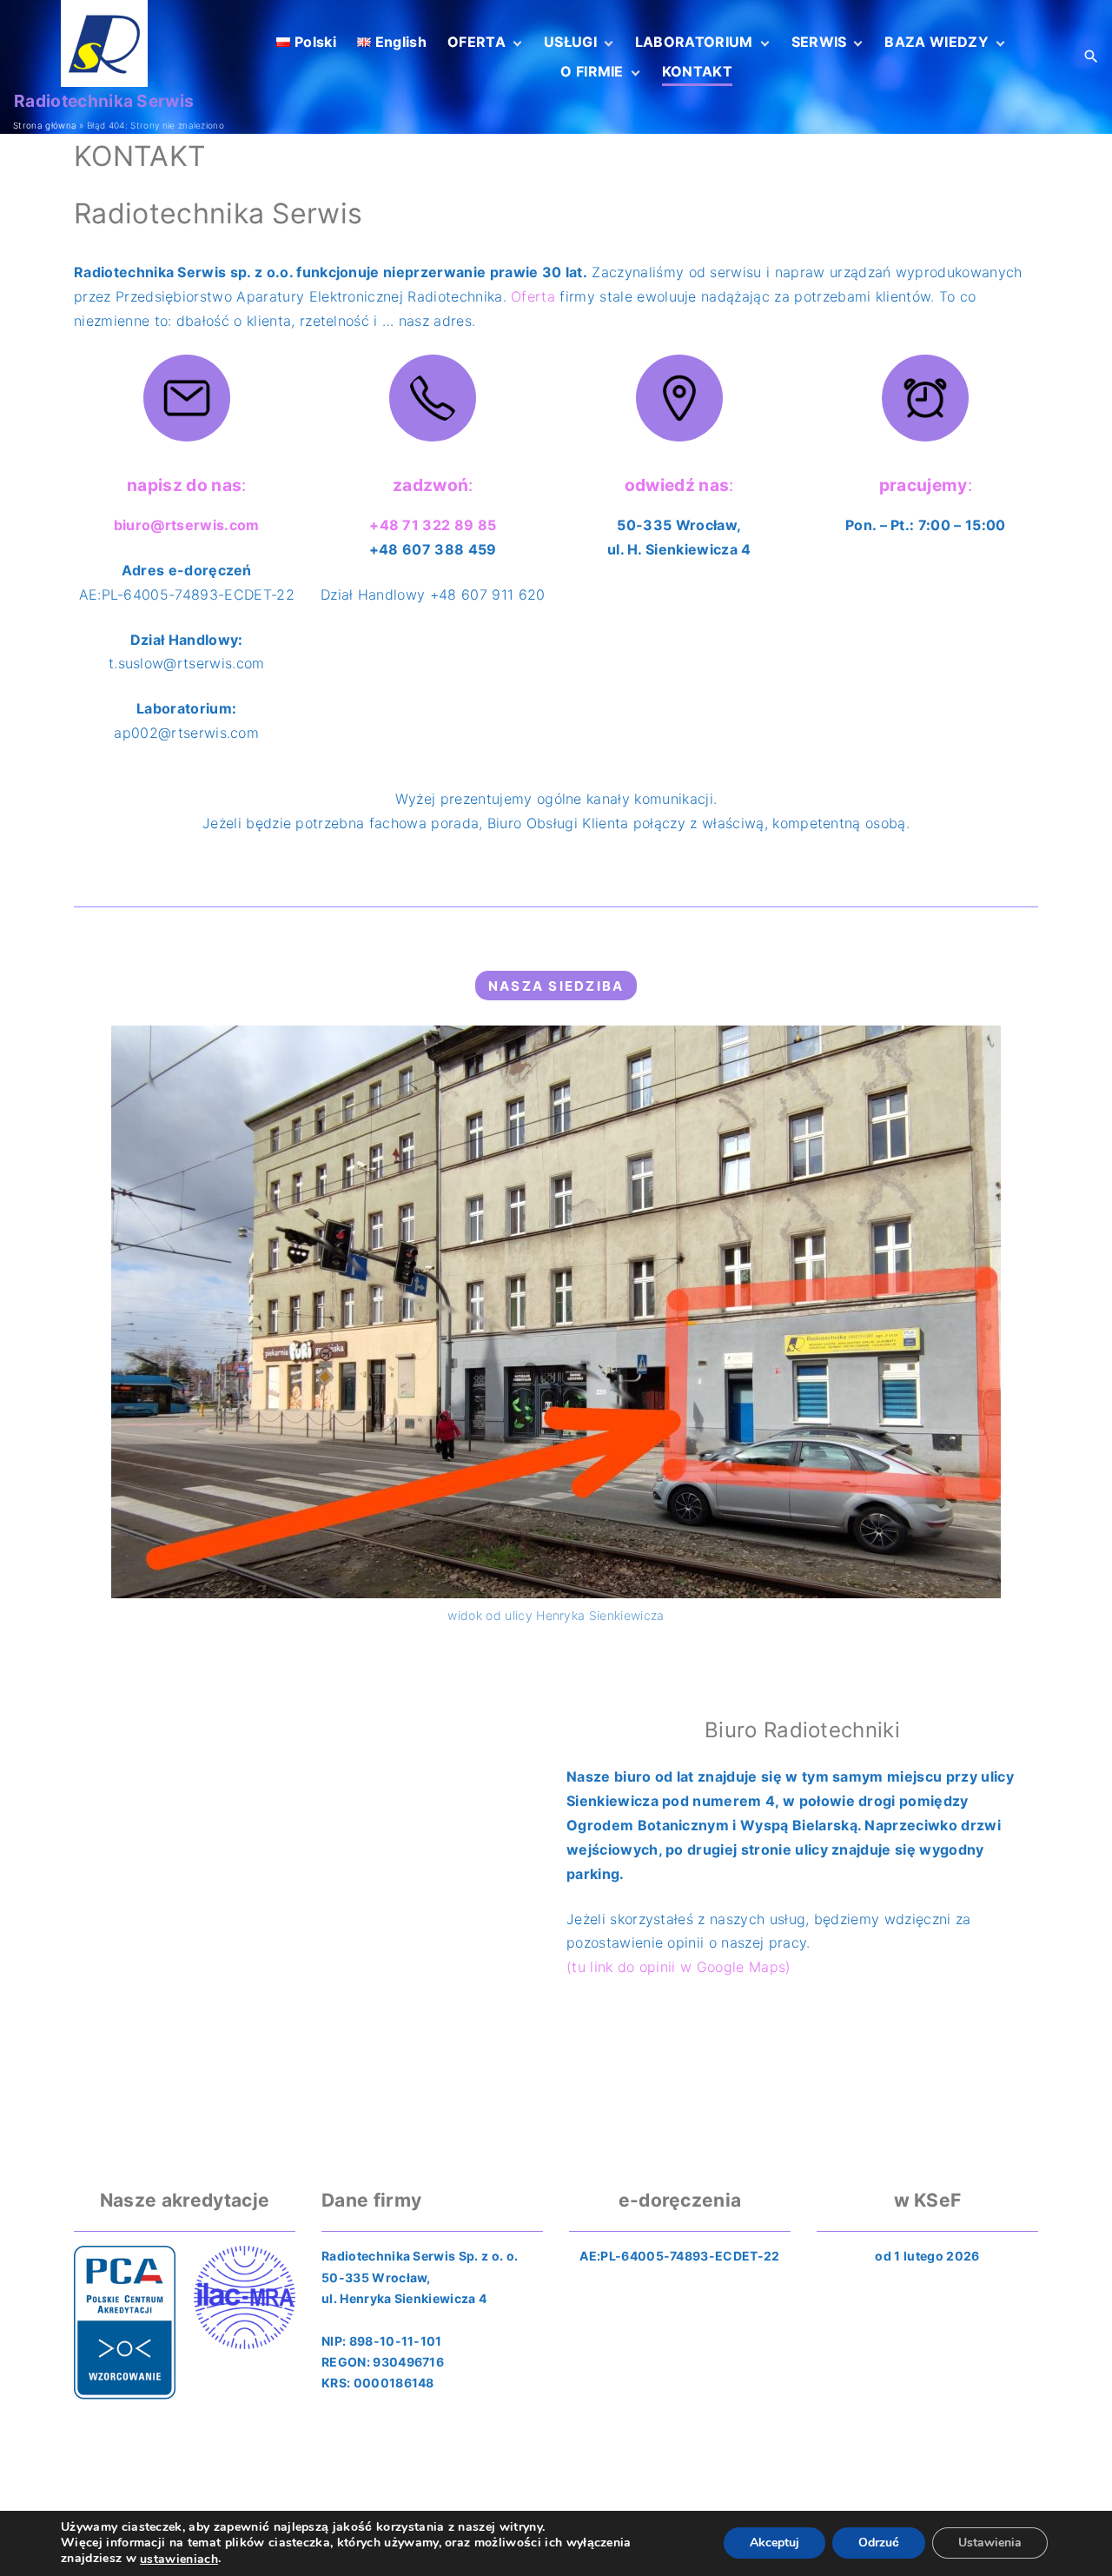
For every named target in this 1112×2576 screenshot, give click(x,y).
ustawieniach (179, 2559)
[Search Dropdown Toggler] (1092, 57)
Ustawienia (990, 2543)
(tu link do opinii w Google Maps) (679, 1967)
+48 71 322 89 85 (433, 525)
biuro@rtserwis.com (187, 525)
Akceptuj (774, 2543)
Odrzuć (879, 2543)
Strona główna (45, 125)
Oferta (533, 296)
